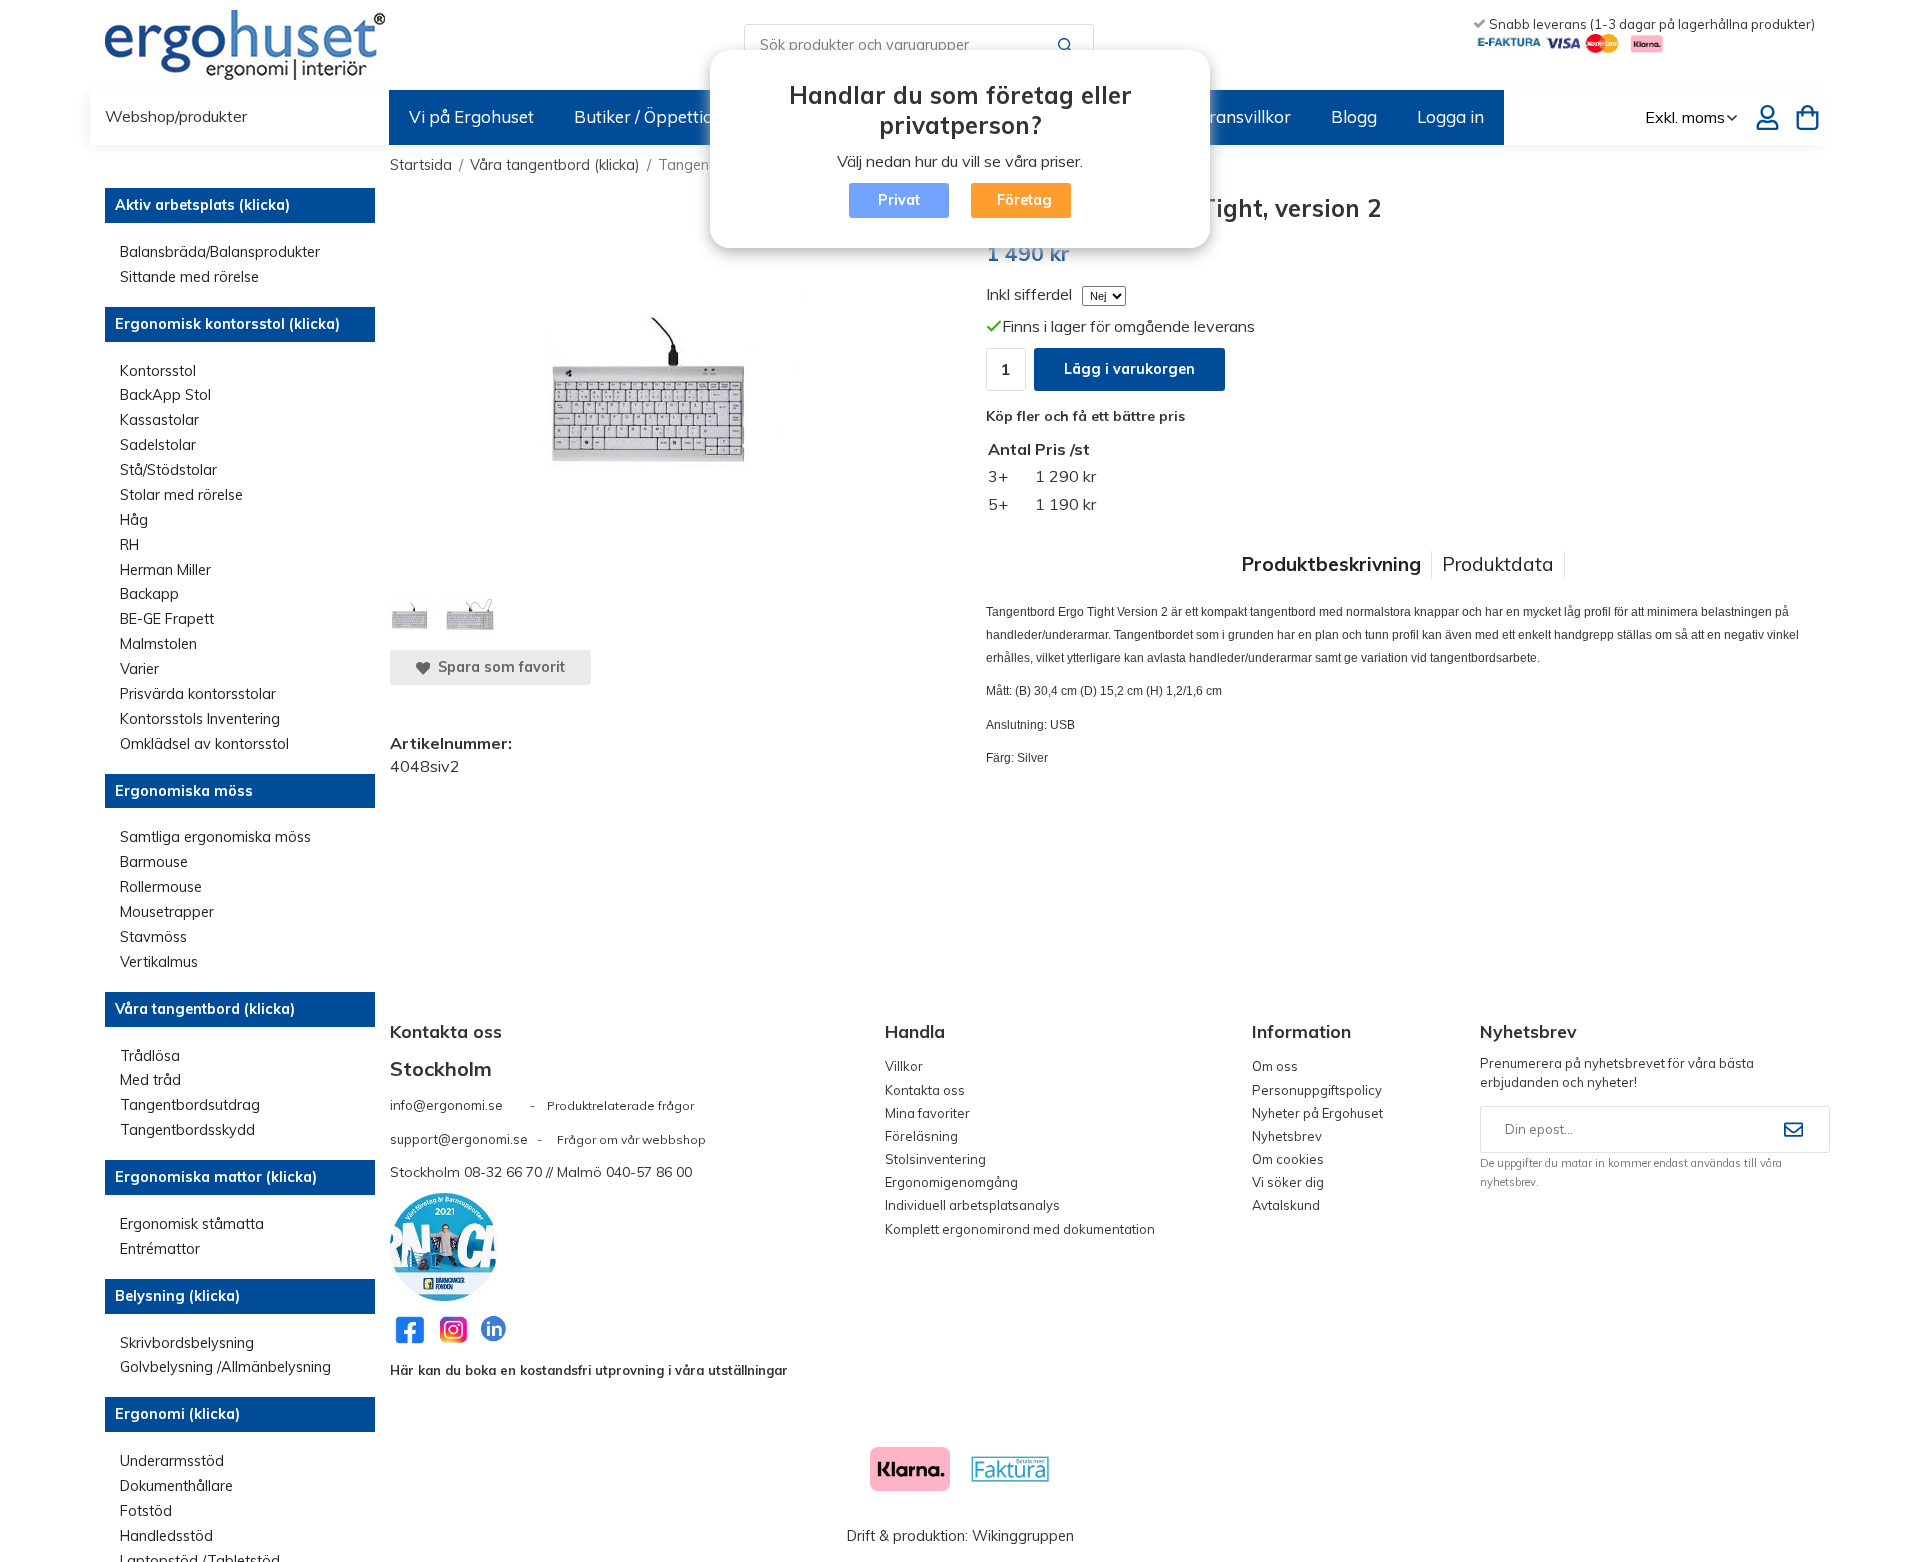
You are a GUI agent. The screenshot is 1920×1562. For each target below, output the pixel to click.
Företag (1024, 200)
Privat (899, 200)
